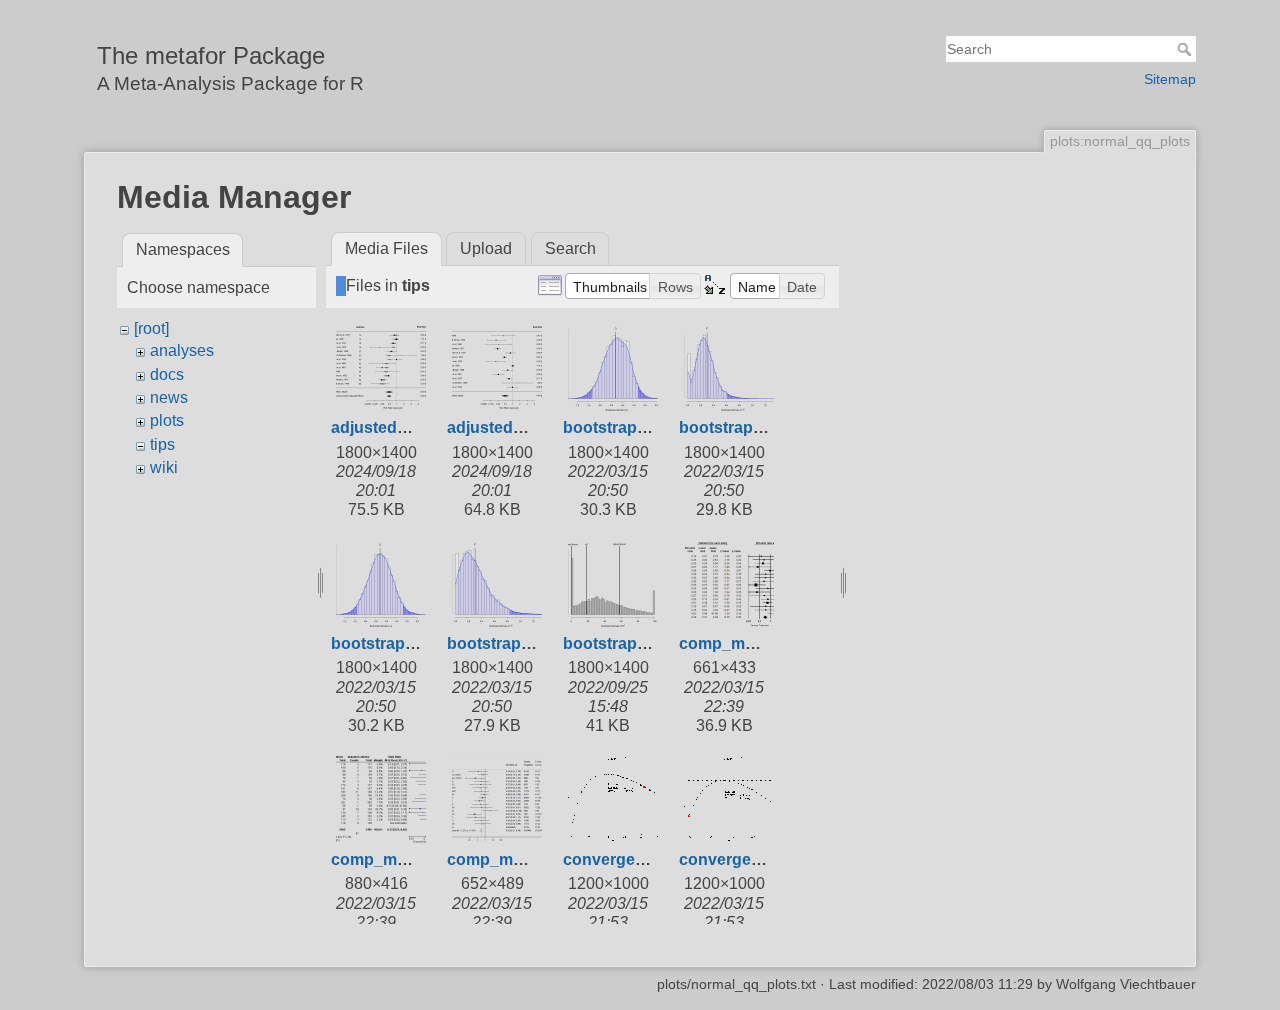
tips (162, 444)
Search (1186, 49)
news (169, 397)
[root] (151, 328)
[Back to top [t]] (1216, 236)
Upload (486, 248)
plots (167, 420)
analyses (182, 350)
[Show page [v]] (1216, 198)
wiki (164, 467)
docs (167, 374)
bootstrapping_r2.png (646, 643)
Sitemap (1170, 79)
